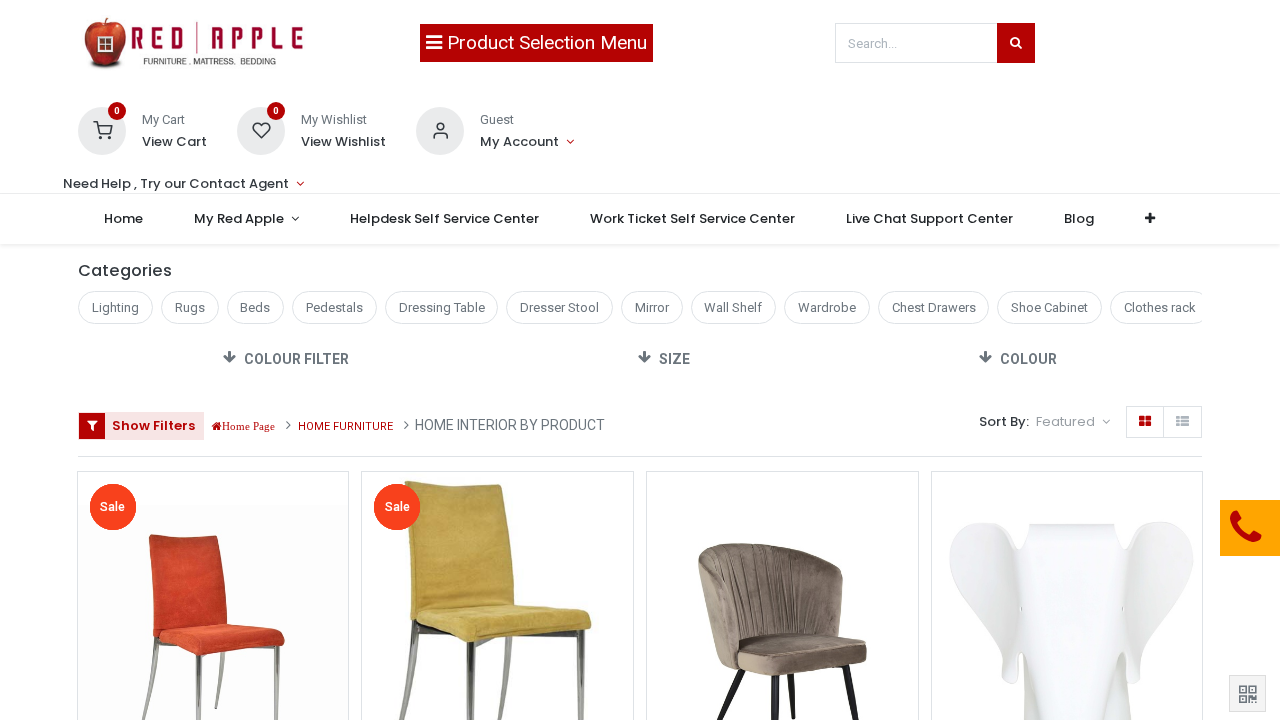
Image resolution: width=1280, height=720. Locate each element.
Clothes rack (1160, 307)
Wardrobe (827, 307)
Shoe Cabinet (1049, 307)
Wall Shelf (733, 307)
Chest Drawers (934, 307)
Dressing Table (442, 307)
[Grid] (1145, 422)
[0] (102, 129)
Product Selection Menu (544, 42)
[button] (1150, 219)
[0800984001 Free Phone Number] (1145, 528)
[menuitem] (123, 219)
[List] (1182, 422)
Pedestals (334, 307)
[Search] (1016, 43)
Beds (255, 307)
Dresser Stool (559, 307)
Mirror (652, 307)
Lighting (115, 307)
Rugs (190, 307)
